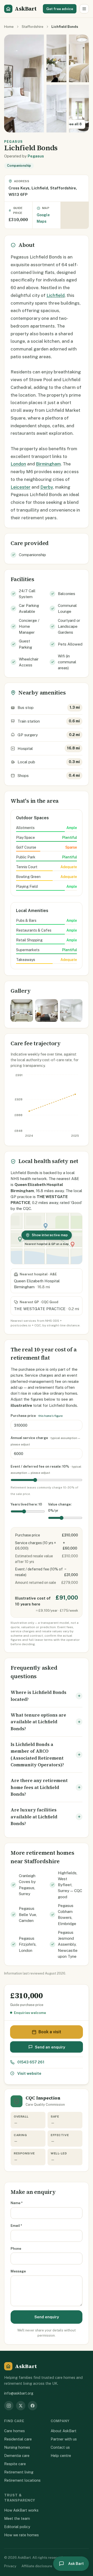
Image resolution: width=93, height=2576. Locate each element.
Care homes (14, 2431)
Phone (16, 2248)
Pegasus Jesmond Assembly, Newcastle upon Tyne (68, 1944)
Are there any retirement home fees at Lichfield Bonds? (39, 1787)
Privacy (10, 2566)
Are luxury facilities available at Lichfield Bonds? (34, 1817)
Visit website (29, 2073)
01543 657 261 (31, 2062)
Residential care (18, 2439)
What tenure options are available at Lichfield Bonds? (38, 1722)
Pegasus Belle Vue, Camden (28, 1914)
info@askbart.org (19, 2393)
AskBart (26, 9)
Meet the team (17, 2518)
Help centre (61, 2456)
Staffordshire (33, 27)
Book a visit (50, 2032)
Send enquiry (47, 2317)
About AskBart (64, 2431)
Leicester (21, 487)
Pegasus (36, 156)
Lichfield (56, 295)
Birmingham (48, 464)
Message (18, 2271)
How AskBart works (21, 2510)
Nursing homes (17, 2447)
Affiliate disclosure (37, 2566)
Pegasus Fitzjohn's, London (28, 1944)
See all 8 (74, 124)
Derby (47, 487)
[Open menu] (84, 9)
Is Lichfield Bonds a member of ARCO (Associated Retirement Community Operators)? (37, 1755)
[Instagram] (9, 2406)
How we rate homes (21, 2535)
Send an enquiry (50, 2047)
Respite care (15, 2464)
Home (9, 27)
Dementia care (17, 2456)
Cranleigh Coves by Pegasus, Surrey (27, 1885)
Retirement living (19, 2472)
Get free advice (60, 9)
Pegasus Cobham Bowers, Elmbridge (67, 1915)
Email (16, 2226)
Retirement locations (22, 2480)
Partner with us (64, 2439)
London (18, 464)
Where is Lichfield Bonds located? (38, 1696)
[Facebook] (33, 2406)
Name (17, 2203)
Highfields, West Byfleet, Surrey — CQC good (70, 1885)
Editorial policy (17, 2527)
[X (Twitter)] (21, 2406)
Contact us (60, 2447)
